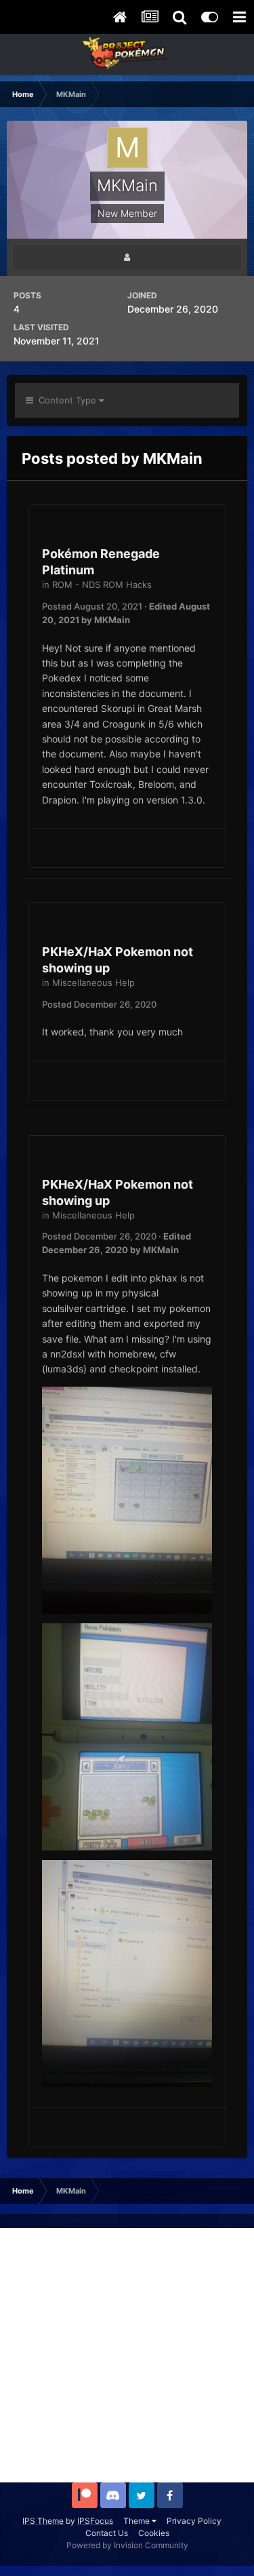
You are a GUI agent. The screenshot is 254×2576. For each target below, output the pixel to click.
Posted (92, 606)
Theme (137, 2521)
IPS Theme (43, 2521)
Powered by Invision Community (127, 2545)
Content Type (66, 400)
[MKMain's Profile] (127, 257)
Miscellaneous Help (93, 983)
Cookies (154, 2533)
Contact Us (107, 2533)
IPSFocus (95, 2521)
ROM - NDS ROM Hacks (102, 584)
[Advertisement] (127, 2355)
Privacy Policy (194, 2521)
